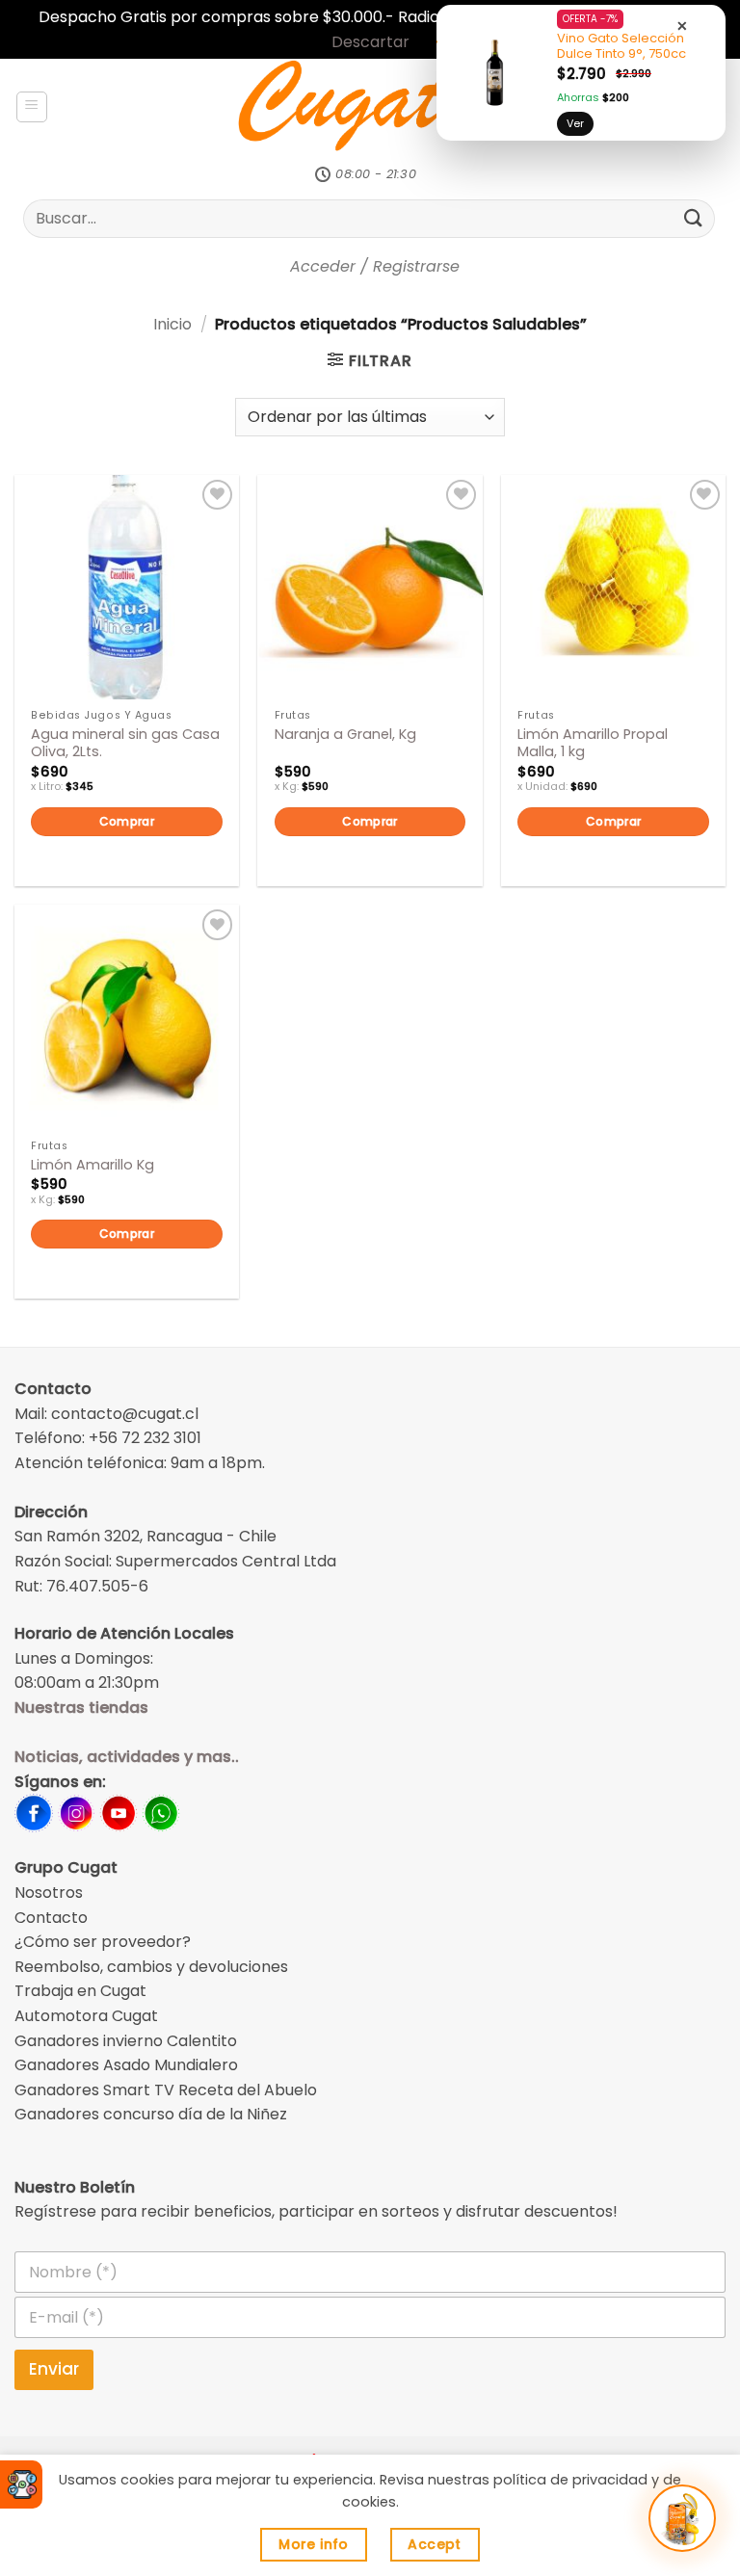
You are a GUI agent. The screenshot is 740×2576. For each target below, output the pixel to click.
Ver (575, 123)
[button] (32, 107)
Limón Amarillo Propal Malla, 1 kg (593, 743)
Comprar (127, 821)
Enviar (54, 2369)
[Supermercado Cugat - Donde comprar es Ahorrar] (370, 107)
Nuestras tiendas (81, 1708)
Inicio (172, 324)
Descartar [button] (370, 42)
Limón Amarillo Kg (92, 1165)
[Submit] (694, 218)
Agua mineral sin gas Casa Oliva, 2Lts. (125, 743)
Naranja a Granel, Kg (345, 735)
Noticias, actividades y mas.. (127, 1757)
